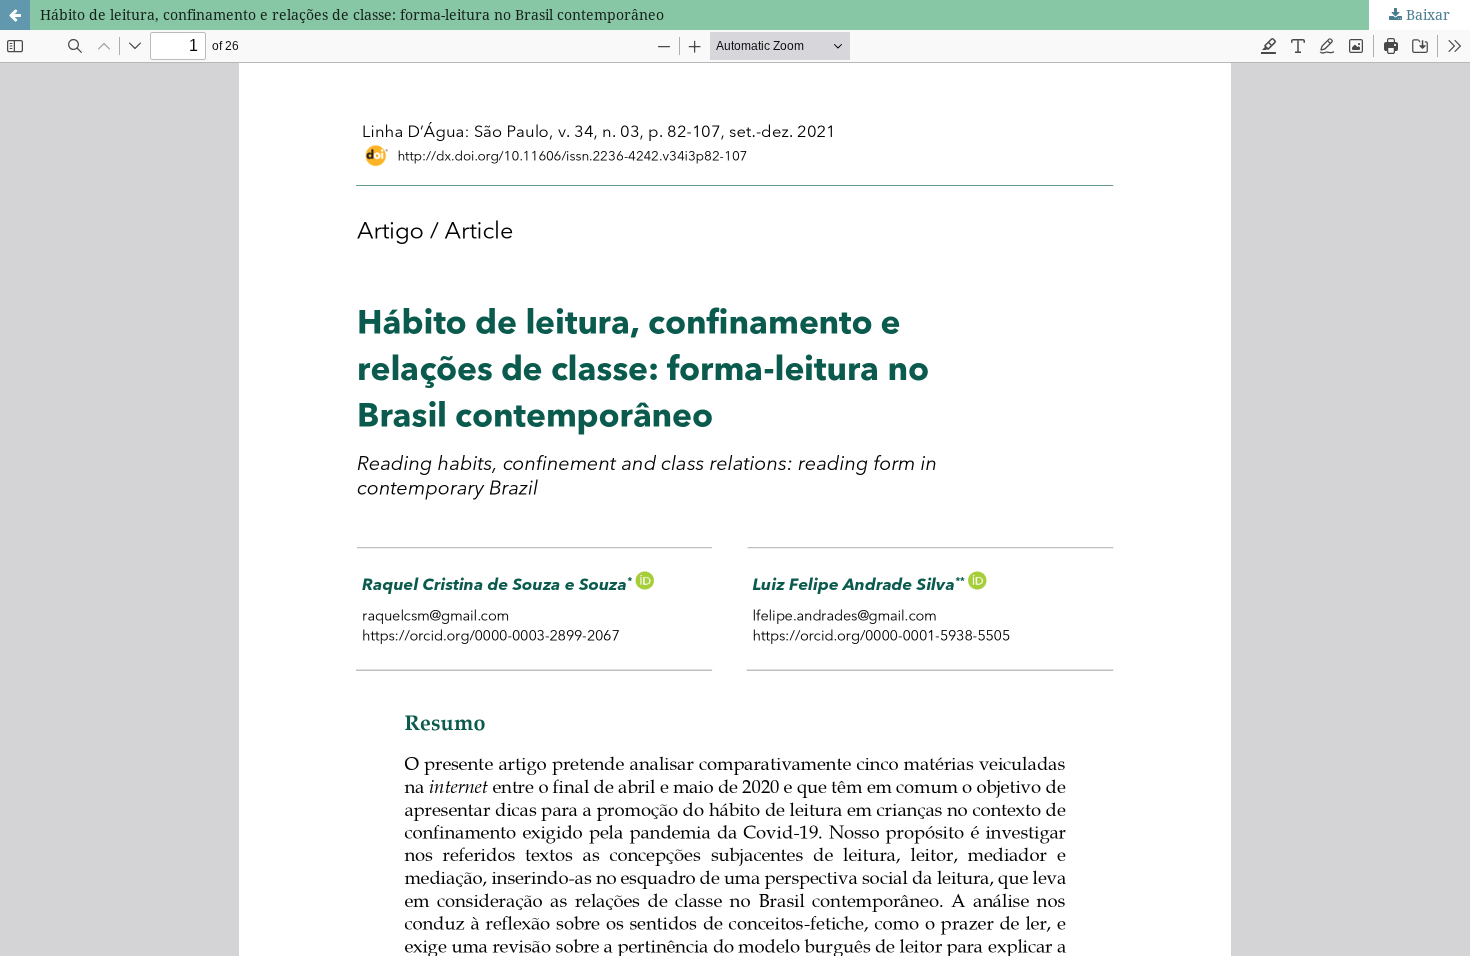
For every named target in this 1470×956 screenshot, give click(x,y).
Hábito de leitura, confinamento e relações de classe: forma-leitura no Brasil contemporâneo (352, 14)
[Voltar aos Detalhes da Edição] (15, 15)
